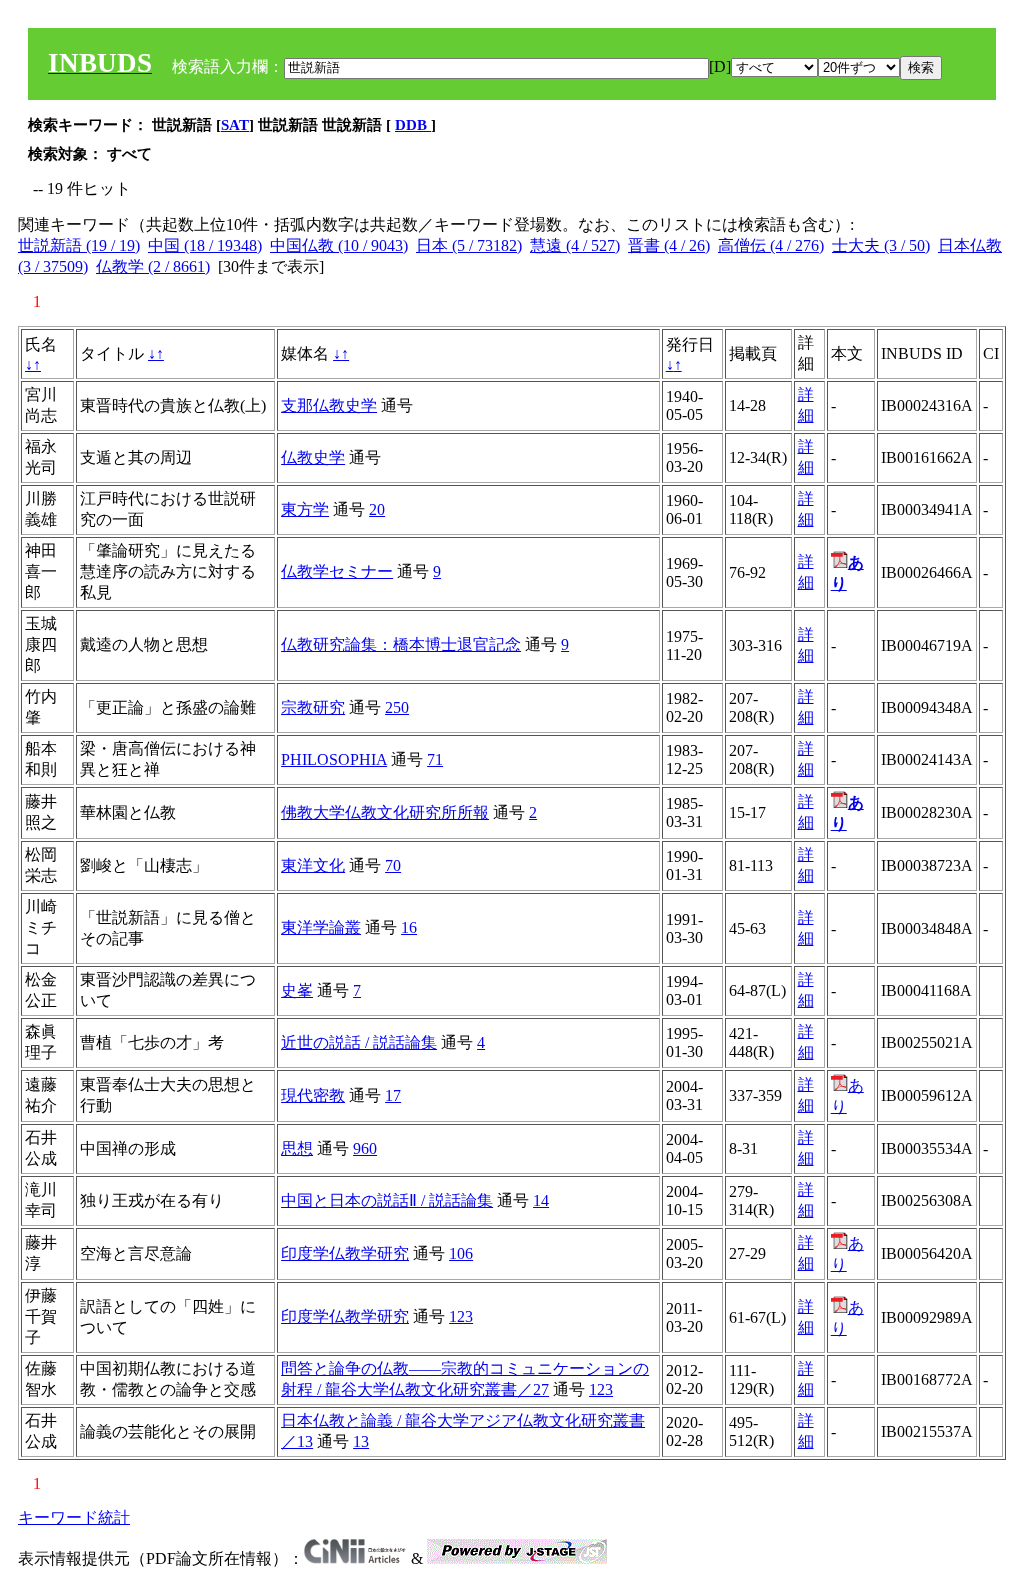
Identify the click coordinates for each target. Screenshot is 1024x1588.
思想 (297, 1148)
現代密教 (313, 1095)
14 (541, 1200)
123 (461, 1316)
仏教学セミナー (337, 571)
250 (397, 707)
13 (361, 1441)
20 (377, 509)
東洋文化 (313, 865)
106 (461, 1253)
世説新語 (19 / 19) (79, 245)
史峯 (297, 990)
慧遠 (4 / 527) (575, 245)
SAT (235, 125)
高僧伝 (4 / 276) (771, 245)
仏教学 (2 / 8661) (153, 266)
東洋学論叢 (321, 927)
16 (409, 927)
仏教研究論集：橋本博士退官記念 (401, 644)
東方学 (305, 509)
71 (435, 759)
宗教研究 (313, 707)
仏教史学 (313, 457)
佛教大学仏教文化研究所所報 (385, 812)
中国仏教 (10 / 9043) (339, 245)
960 (365, 1148)
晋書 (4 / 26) (669, 245)
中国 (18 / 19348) (205, 245)
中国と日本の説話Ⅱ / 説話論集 (387, 1200)
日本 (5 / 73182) (469, 245)
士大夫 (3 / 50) (881, 245)
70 (393, 865)
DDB (413, 125)
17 (393, 1095)
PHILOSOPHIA (334, 759)
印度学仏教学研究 (345, 1253)
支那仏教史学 (329, 405)
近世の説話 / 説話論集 (359, 1042)
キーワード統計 (74, 1517)
